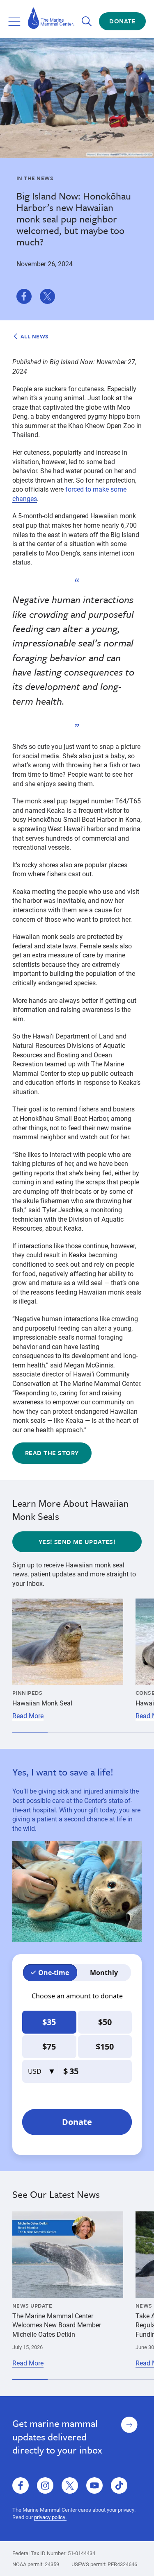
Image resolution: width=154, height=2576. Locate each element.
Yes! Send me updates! (77, 1542)
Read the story (52, 1453)
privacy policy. (50, 2517)
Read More (28, 1716)
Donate (122, 21)
